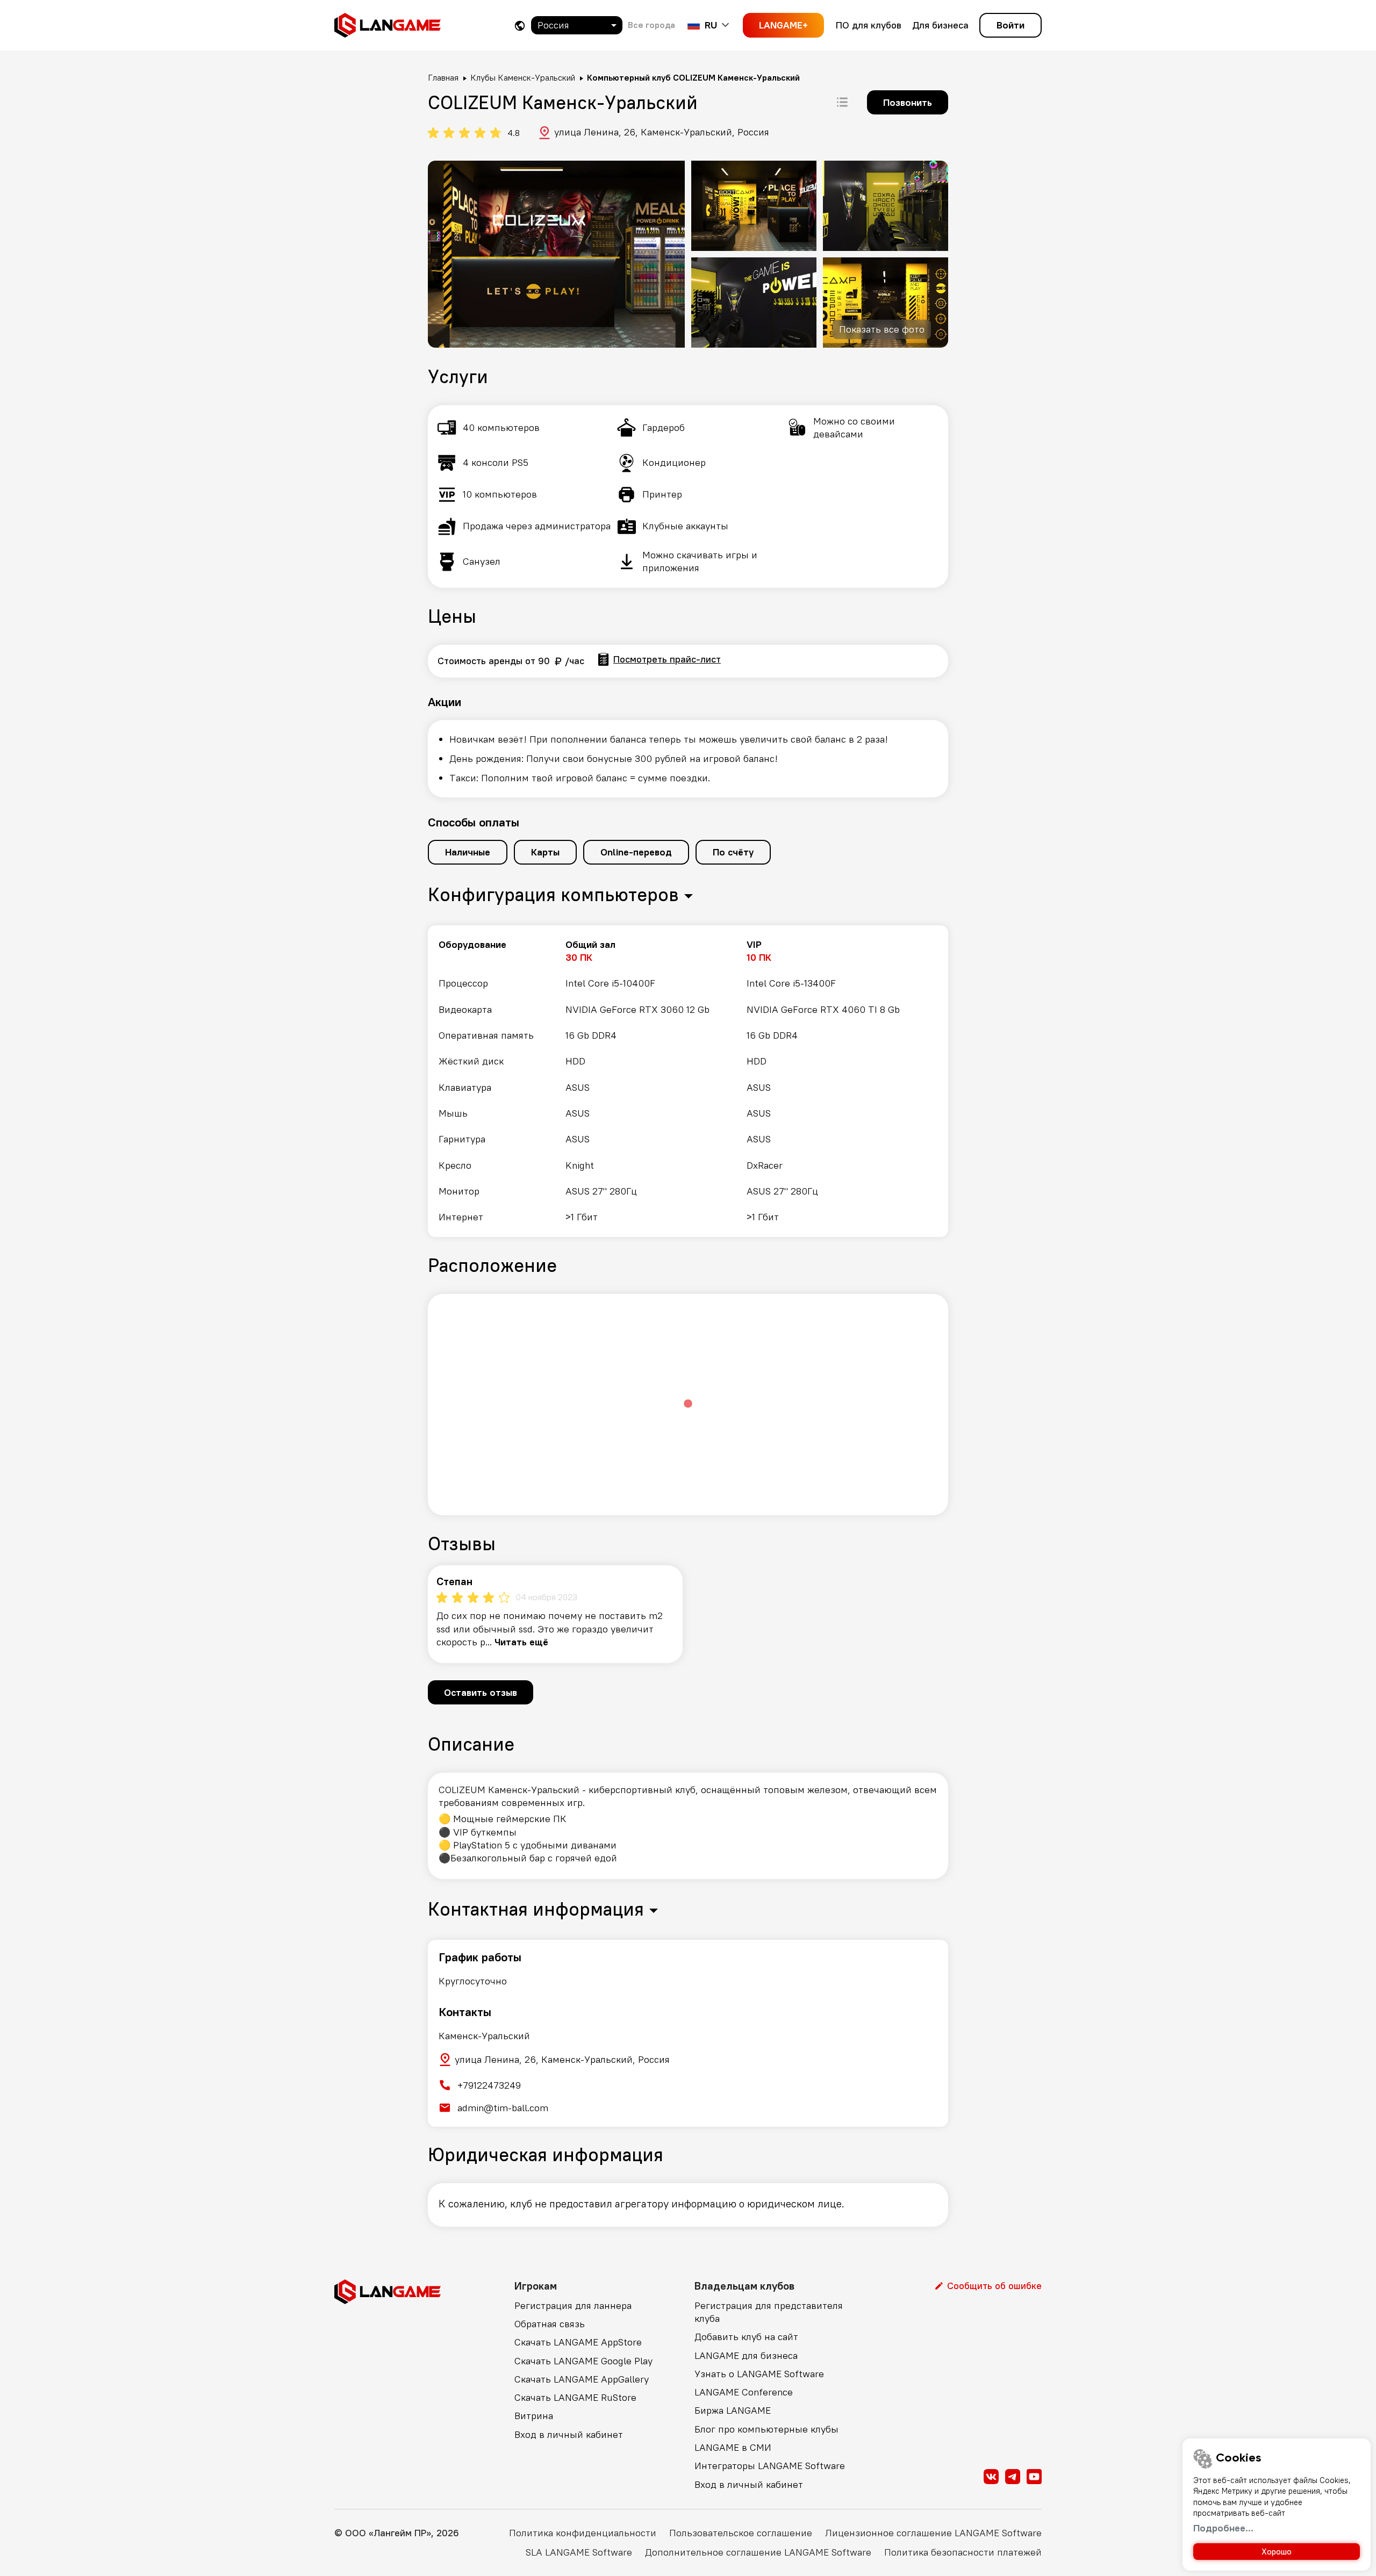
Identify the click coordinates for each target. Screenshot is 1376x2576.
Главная (443, 77)
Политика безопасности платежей (963, 2552)
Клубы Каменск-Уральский (523, 77)
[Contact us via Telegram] (1013, 2477)
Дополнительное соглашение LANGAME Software (758, 2552)
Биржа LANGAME (733, 2410)
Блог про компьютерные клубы (766, 2429)
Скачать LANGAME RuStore (575, 2397)
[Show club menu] (842, 102)
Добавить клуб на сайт (746, 2337)
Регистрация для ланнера (573, 2305)
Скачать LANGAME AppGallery (582, 2379)
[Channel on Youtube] (1034, 2477)
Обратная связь (550, 2324)
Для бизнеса (940, 25)
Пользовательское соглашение (741, 2533)
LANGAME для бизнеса (746, 2355)
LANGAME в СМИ (733, 2447)
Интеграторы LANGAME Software (770, 2466)
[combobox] (577, 25)
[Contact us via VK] (991, 2477)
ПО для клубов (869, 25)
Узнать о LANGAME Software (759, 2374)
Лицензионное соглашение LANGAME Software (933, 2533)
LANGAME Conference (744, 2392)
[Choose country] (520, 26)
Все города (651, 25)
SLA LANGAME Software (579, 2552)
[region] (688, 1081)
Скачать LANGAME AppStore (578, 2342)
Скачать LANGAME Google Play (583, 2361)
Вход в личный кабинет (569, 2434)
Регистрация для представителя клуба (769, 2312)
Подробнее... (1223, 2528)
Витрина (534, 2416)
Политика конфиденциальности (583, 2533)
